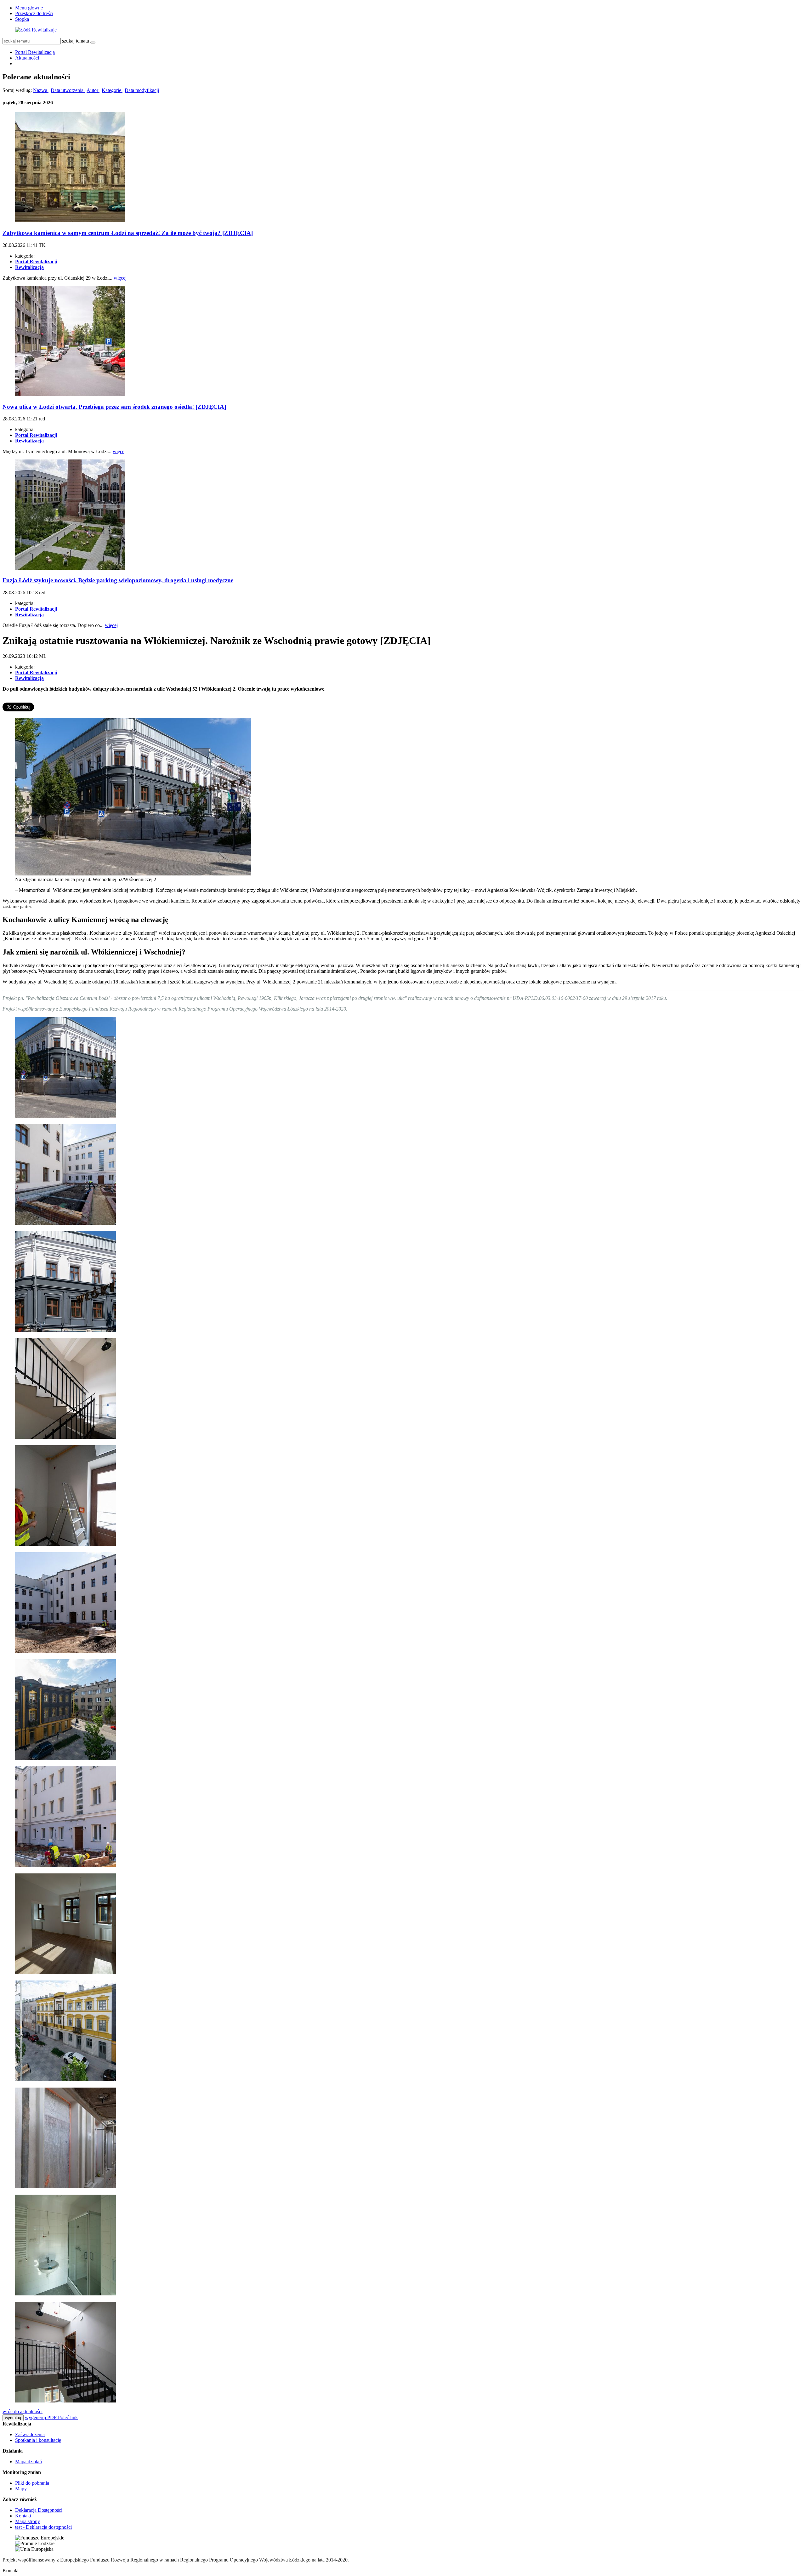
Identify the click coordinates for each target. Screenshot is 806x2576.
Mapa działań (28, 2462)
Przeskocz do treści (34, 13)
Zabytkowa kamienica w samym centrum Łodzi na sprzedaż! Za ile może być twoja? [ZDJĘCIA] (128, 233)
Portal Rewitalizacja (35, 52)
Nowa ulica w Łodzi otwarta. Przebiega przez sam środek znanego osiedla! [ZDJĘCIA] (114, 407)
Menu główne (29, 8)
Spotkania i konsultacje (38, 2440)
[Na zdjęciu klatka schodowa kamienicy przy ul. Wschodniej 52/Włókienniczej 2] (65, 1437)
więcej (120, 278)
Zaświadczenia (30, 2434)
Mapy (21, 2489)
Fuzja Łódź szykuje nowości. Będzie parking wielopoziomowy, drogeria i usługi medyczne (118, 580)
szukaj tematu (76, 41)
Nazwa (41, 90)
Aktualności (27, 58)
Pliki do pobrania (32, 2483)
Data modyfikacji (142, 90)
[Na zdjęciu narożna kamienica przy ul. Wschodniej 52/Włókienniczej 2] (133, 874)
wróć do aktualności (23, 2411)
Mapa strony (28, 2521)
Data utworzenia (68, 90)
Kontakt (23, 2516)
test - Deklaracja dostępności (43, 2527)
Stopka (22, 19)
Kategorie (112, 90)
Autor (93, 90)
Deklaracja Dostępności (39, 2510)
